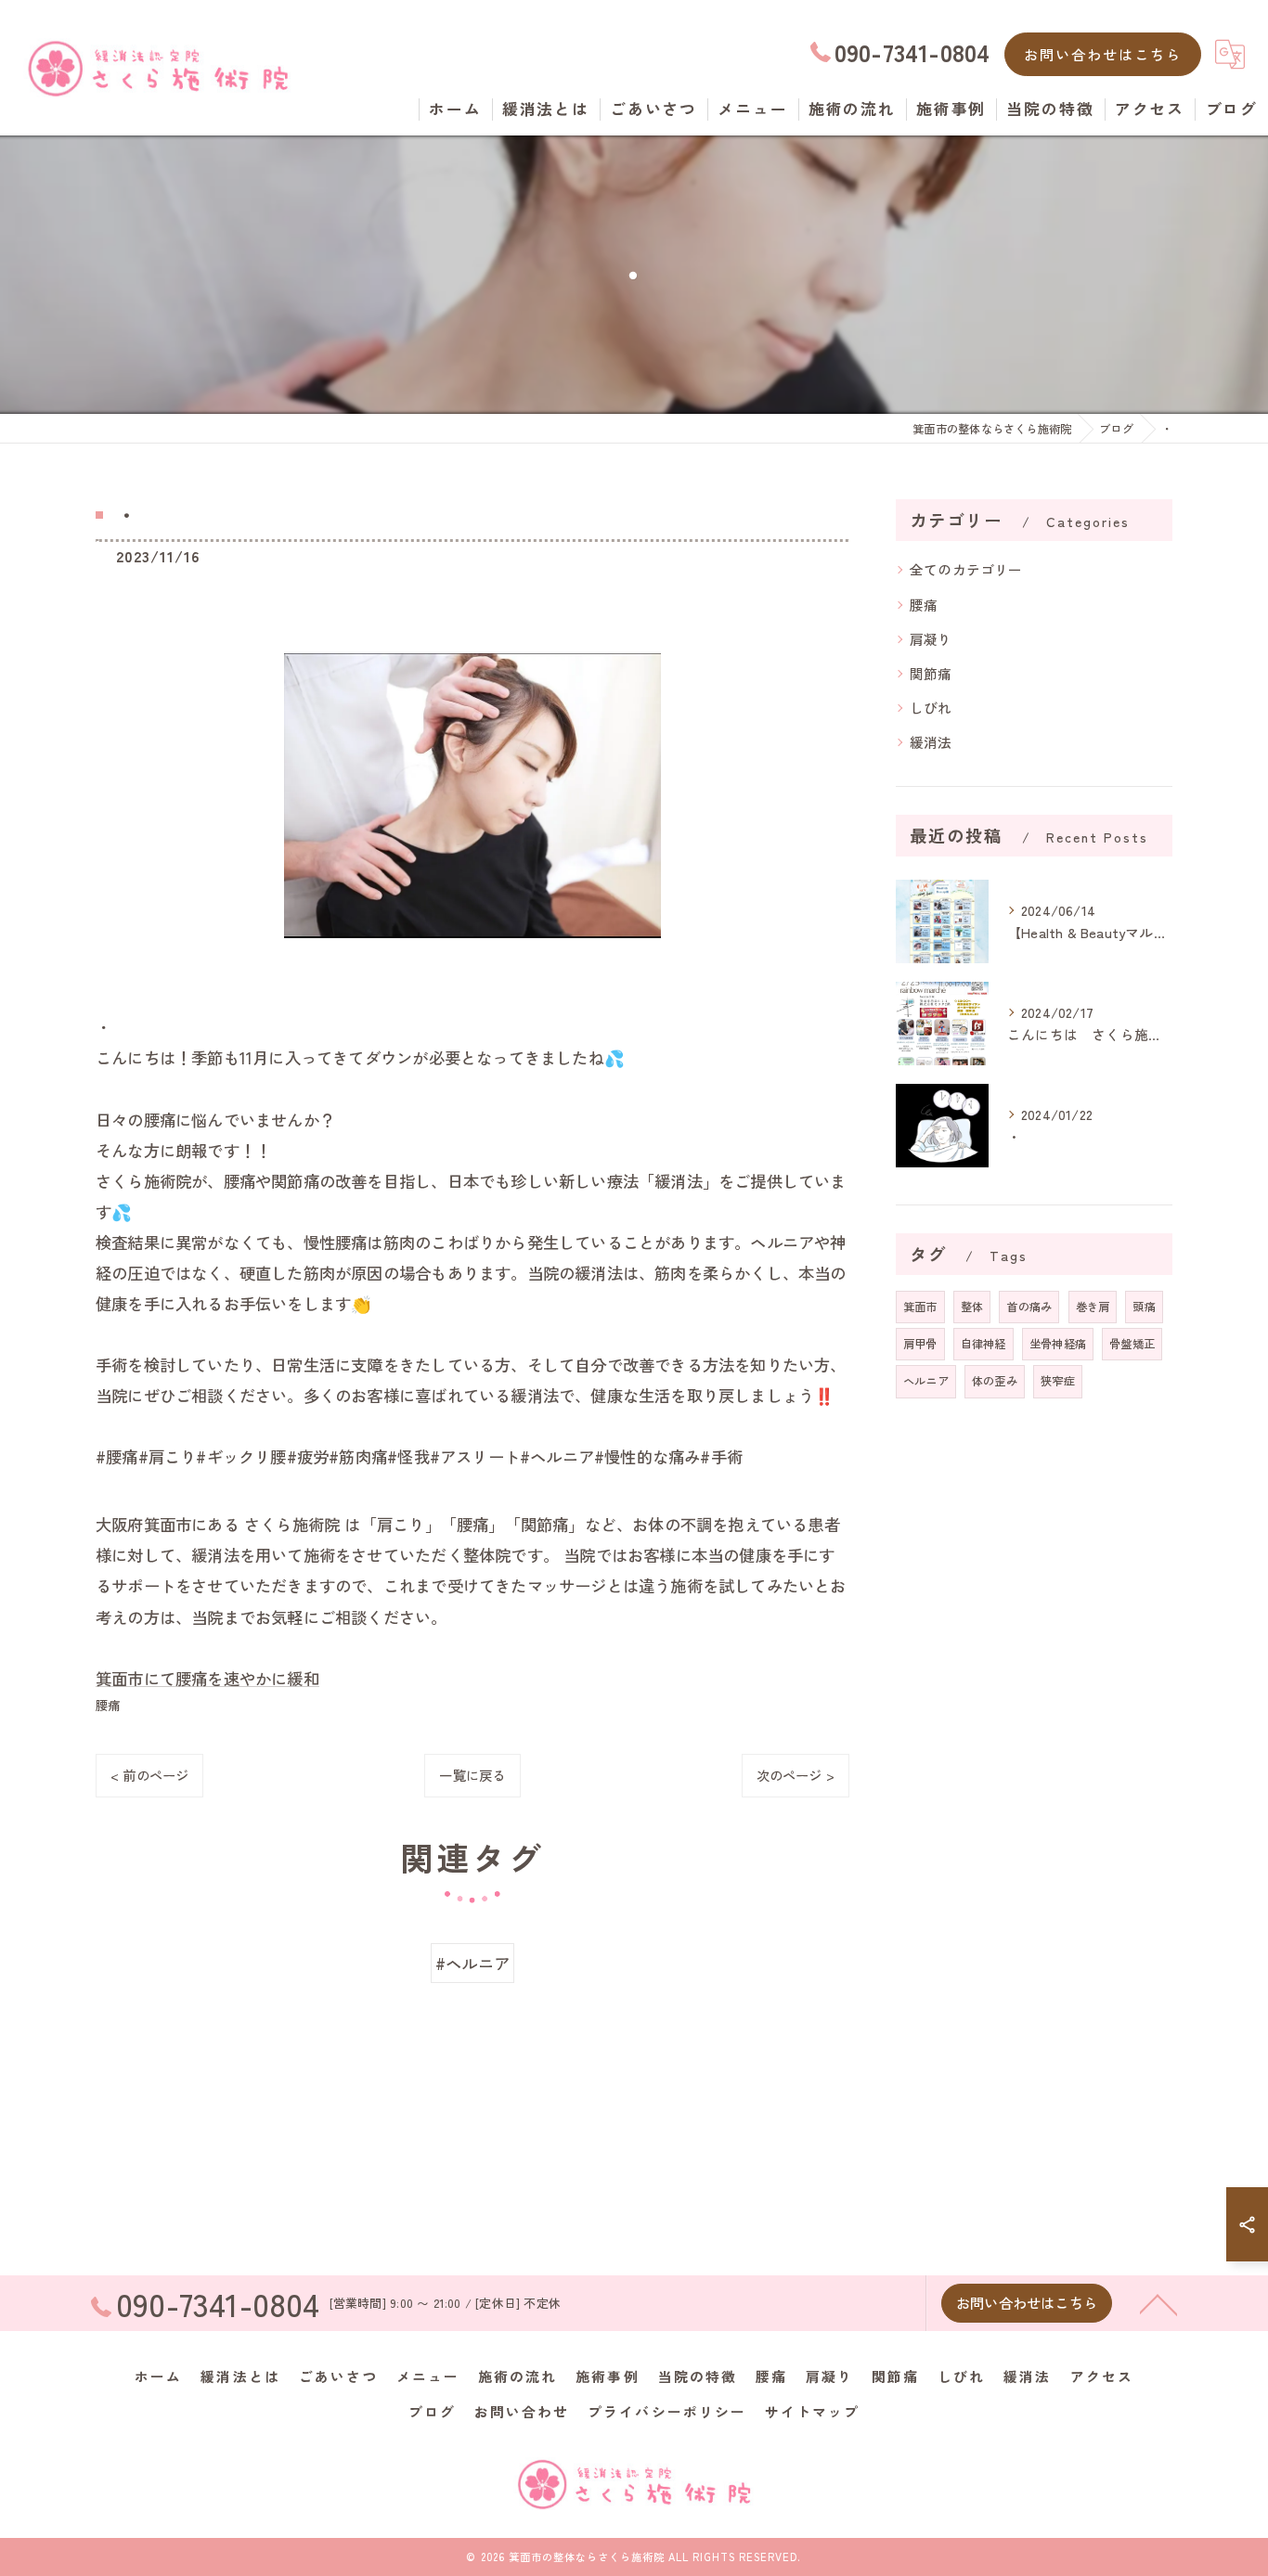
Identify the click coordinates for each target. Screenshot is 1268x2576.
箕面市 (920, 1307)
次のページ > (796, 1775)
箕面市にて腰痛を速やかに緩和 (207, 1678)
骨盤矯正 (1132, 1344)
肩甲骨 (920, 1344)
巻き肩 (1093, 1307)
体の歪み (995, 1381)
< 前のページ (149, 1775)
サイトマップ (812, 2411)
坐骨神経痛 (1058, 1344)
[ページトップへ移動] (1158, 2303)
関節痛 (931, 673)
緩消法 (931, 742)
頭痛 (1144, 1307)
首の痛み (1029, 1307)
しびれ (931, 708)
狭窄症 (1058, 1381)
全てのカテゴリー (966, 569)
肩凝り (931, 639)
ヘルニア (926, 1381)
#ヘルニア (472, 1963)
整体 (972, 1307)
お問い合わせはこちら (1103, 54)
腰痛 (108, 1705)
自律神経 (983, 1344)
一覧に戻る (472, 1775)
